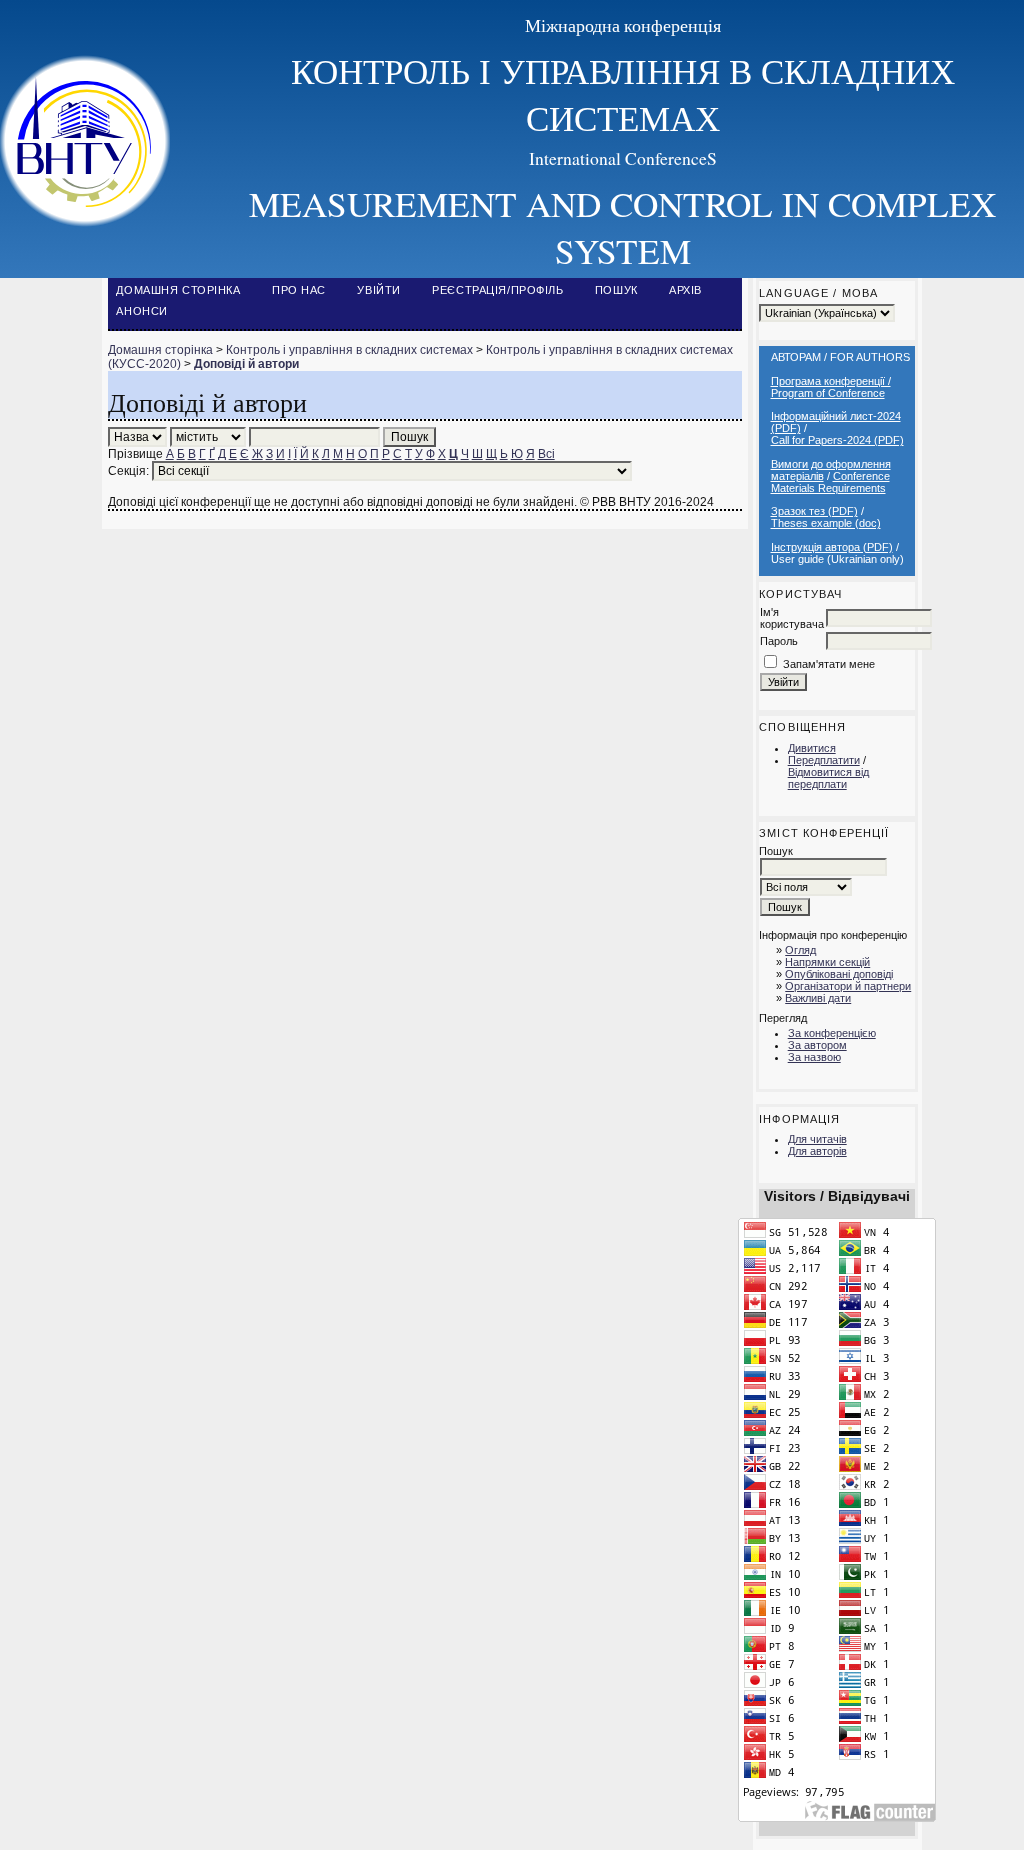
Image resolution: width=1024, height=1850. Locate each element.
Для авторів (817, 1151)
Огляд (800, 950)
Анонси (141, 311)
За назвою (814, 1057)
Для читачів (817, 1139)
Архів (685, 290)
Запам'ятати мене (829, 664)
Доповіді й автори (246, 364)
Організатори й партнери (848, 986)
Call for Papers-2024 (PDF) (837, 440)
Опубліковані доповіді (839, 974)
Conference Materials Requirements (830, 482)
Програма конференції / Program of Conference (831, 387)
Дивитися (812, 748)
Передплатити (824, 760)
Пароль (779, 641)
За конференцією (832, 1033)
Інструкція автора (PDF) (832, 547)
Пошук (616, 290)
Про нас (299, 290)
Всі (546, 454)
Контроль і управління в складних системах (349, 350)
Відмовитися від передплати (828, 778)
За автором (817, 1045)
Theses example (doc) (826, 523)
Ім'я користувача (792, 618)
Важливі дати (818, 998)
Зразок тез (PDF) (814, 511)
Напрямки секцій (827, 962)
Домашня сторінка (178, 290)
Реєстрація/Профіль (497, 290)
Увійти (378, 290)
